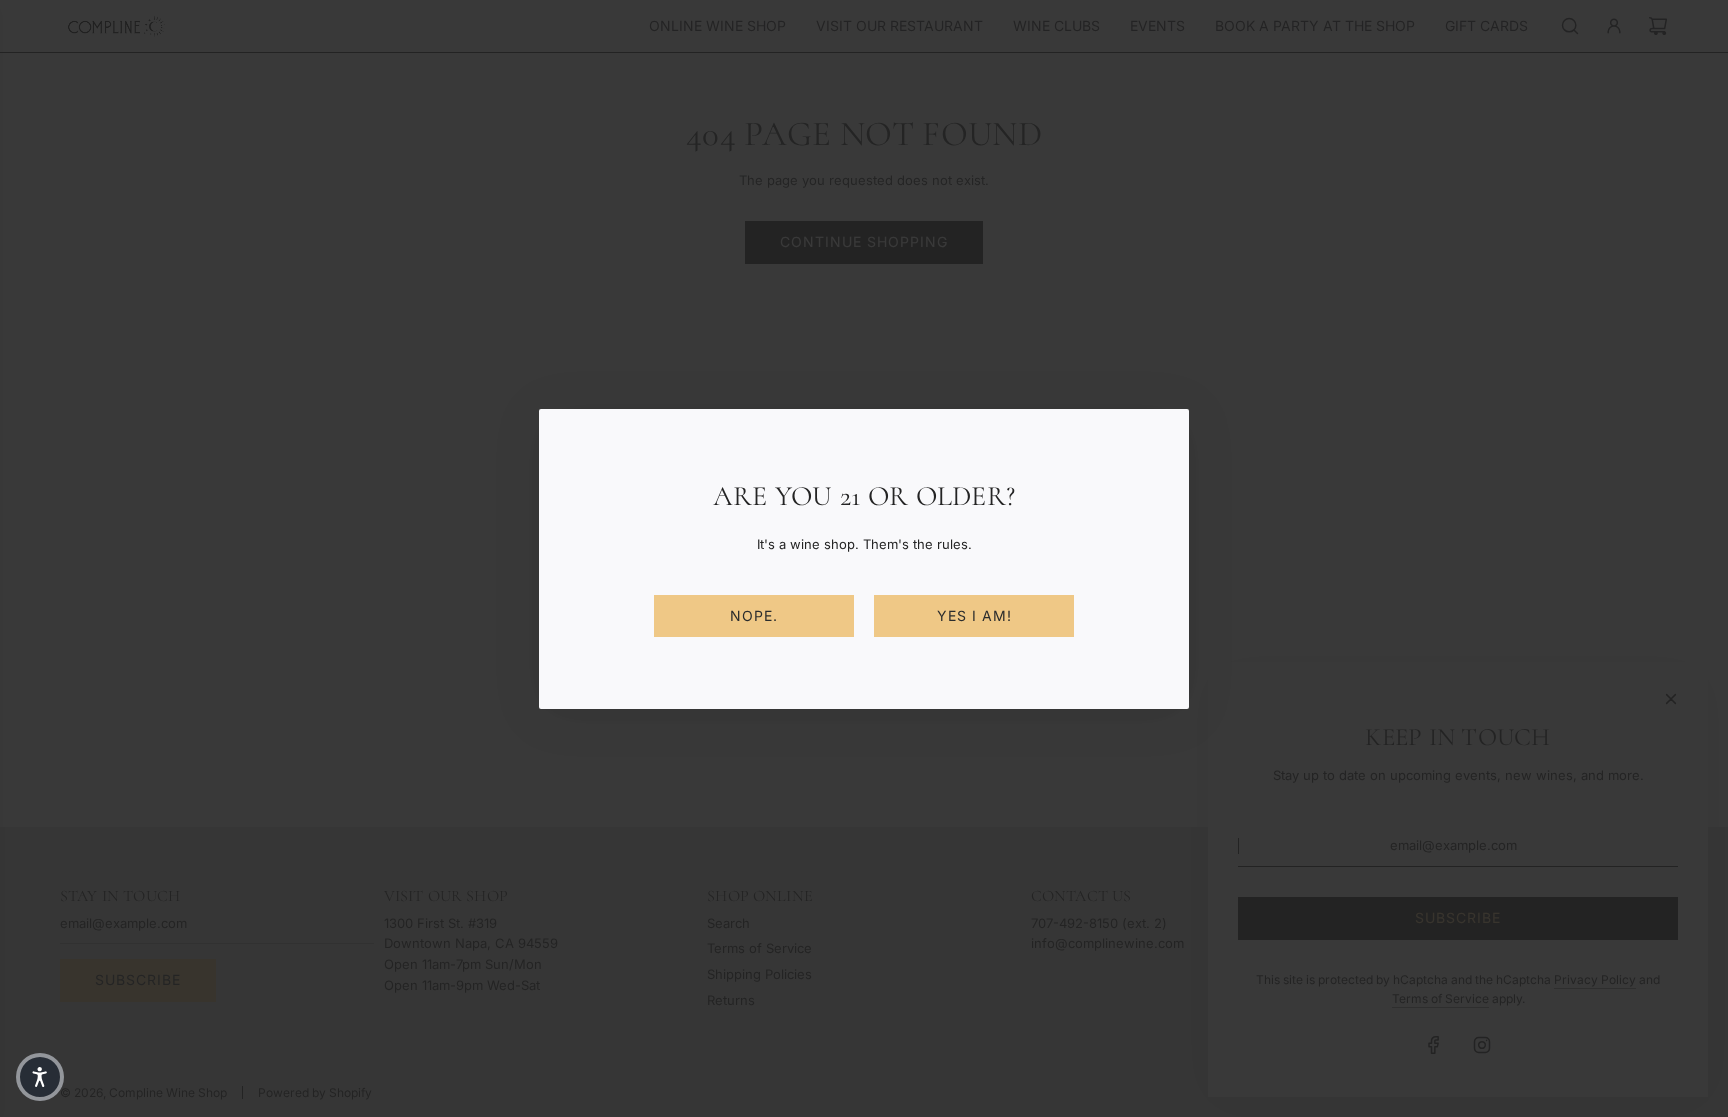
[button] (40, 1077)
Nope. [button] (754, 615)
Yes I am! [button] (974, 615)
